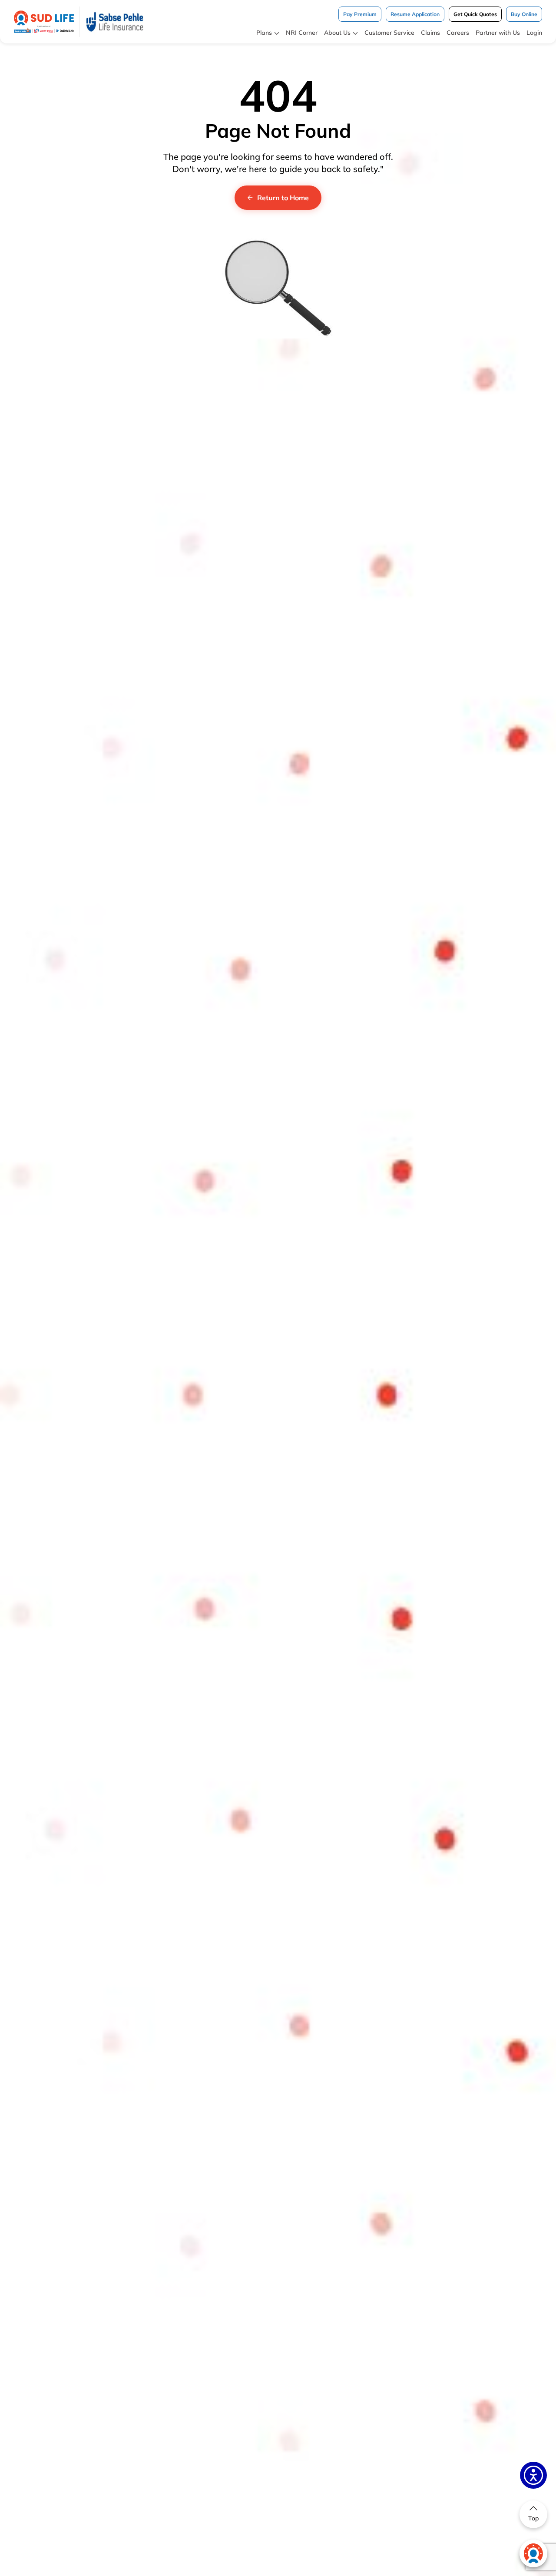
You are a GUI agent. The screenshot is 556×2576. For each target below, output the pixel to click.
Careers (458, 33)
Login (534, 33)
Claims (430, 33)
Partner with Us (498, 33)
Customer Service (389, 33)
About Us (337, 33)
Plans (264, 33)
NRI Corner (302, 33)
